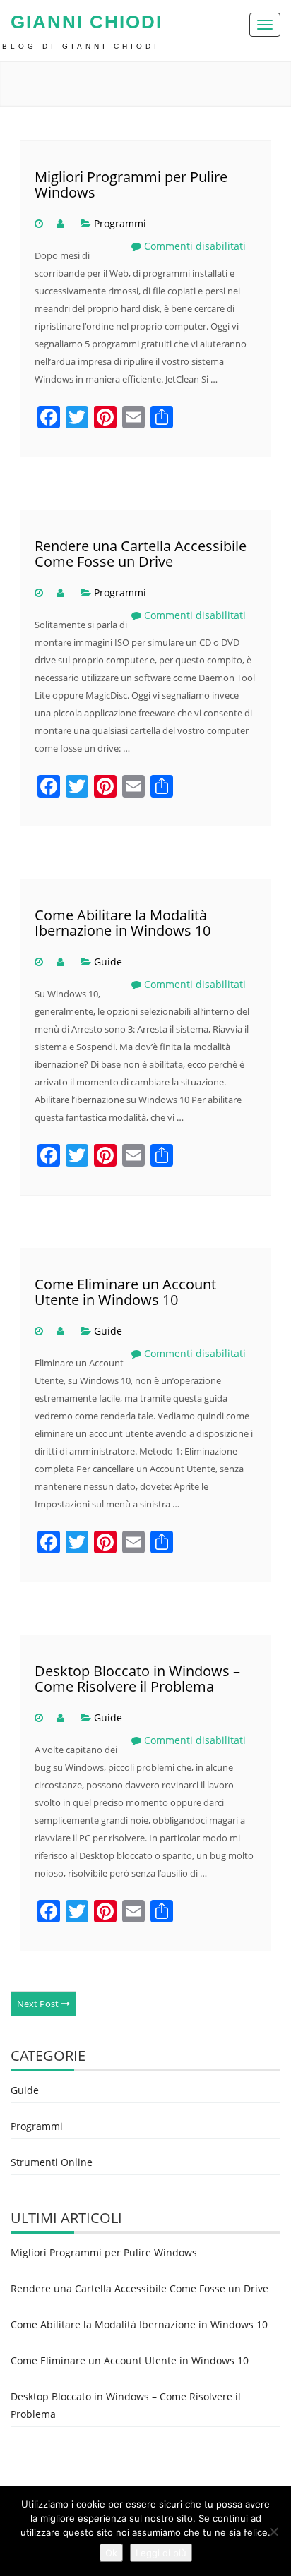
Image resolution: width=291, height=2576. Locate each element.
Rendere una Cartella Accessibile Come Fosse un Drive (141, 554)
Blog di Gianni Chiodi (81, 46)
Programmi (120, 223)
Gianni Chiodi (87, 22)
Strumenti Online (52, 2162)
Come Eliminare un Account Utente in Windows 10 (125, 1292)
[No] (273, 2532)
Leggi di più (161, 2553)
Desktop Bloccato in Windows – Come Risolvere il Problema (137, 1679)
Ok (111, 2553)
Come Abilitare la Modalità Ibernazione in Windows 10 (123, 923)
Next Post (39, 2004)
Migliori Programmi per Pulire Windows (131, 185)
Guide (108, 962)
